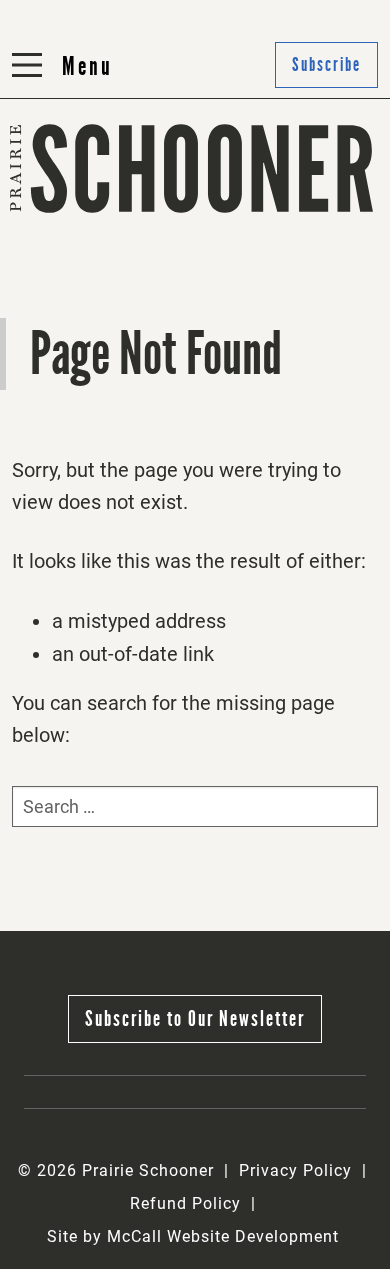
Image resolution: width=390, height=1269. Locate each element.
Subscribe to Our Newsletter (195, 1018)
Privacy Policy (295, 1170)
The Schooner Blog (95, 267)
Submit (233, 218)
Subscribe (245, 267)
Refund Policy (185, 1203)
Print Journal (71, 218)
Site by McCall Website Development (193, 1236)
